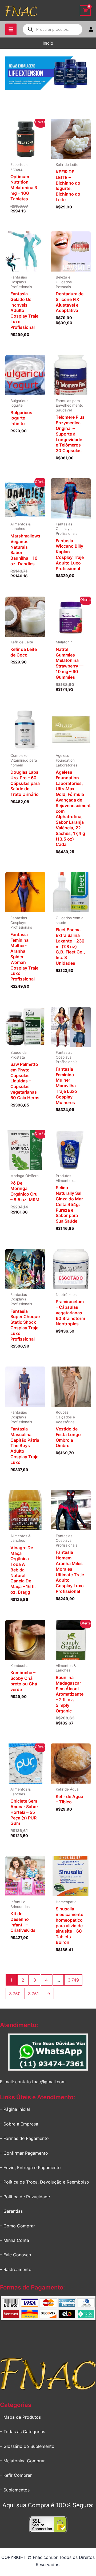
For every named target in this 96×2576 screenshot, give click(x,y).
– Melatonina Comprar (22, 2461)
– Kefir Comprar (16, 2475)
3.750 (15, 1994)
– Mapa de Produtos (20, 2417)
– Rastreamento (16, 2269)
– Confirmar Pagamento (24, 2153)
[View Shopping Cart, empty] (85, 11)
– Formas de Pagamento (24, 2138)
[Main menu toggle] (11, 29)
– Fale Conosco (16, 2255)
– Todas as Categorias (23, 2432)
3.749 (73, 1980)
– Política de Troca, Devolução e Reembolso (45, 2182)
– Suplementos (15, 2490)
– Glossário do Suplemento (27, 2446)
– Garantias (11, 2211)
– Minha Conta (15, 2240)
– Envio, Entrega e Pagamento (30, 2167)
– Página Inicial (15, 2109)
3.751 (33, 1994)
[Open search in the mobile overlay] (53, 29)
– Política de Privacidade (25, 2197)
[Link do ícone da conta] (91, 29)
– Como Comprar (17, 2226)
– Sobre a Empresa (19, 2124)
